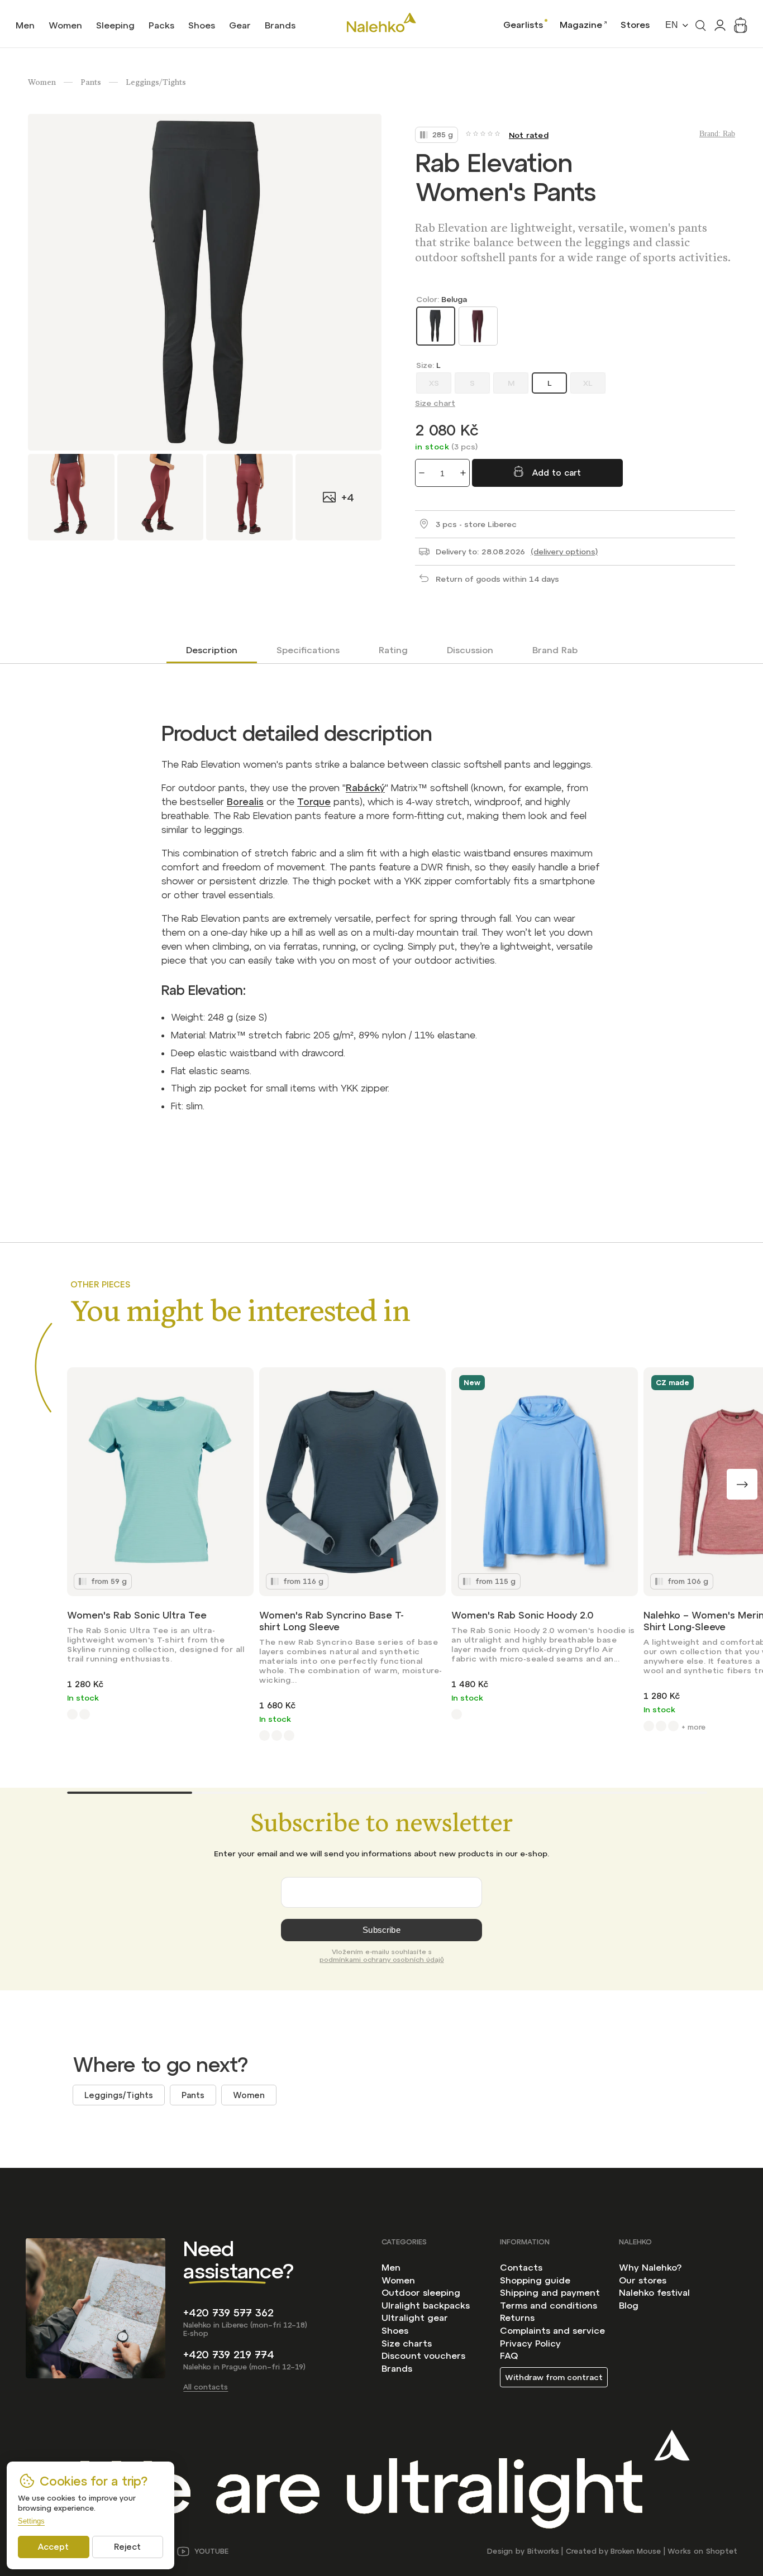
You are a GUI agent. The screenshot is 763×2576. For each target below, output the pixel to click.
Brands (397, 2368)
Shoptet (722, 2551)
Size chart (435, 403)
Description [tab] (212, 650)
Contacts (521, 2267)
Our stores (643, 2280)
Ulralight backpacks (426, 2305)
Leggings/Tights (119, 2095)
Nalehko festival (654, 2292)
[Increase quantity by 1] (463, 473)
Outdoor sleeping (421, 2292)
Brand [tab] (555, 650)
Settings (31, 2521)
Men (391, 2267)
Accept (53, 2547)
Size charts (407, 2343)
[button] (742, 1484)
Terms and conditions (549, 2305)
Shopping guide (535, 2280)
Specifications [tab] (308, 650)
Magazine (581, 25)
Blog (629, 2305)
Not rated (529, 135)
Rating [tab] (393, 650)
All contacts (206, 2387)
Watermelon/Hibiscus (85, 1714)
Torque (314, 802)
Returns (517, 2318)
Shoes (395, 2330)
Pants (193, 2095)
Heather (649, 1726)
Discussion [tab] (470, 650)
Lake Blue (673, 1726)
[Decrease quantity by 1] (422, 473)
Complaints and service (552, 2330)
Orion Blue (289, 1735)
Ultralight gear (415, 2318)
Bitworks (543, 2551)
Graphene (264, 1735)
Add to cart (557, 473)
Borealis (245, 802)
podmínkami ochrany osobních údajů (382, 1960)
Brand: (717, 134)
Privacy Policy (530, 2343)
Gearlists (523, 25)
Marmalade (277, 1735)
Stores (635, 25)
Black (661, 1726)
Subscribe (381, 1930)
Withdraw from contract (554, 2377)
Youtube (211, 2551)
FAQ (509, 2355)
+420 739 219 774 (229, 2355)
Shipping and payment (550, 2292)
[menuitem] (25, 25)
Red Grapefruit (72, 1714)
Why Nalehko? (650, 2267)
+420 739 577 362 (228, 2313)
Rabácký (365, 788)
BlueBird (457, 1714)
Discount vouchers (423, 2355)
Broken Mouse (636, 2551)
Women (249, 2095)
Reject (127, 2547)
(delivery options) (564, 552)
